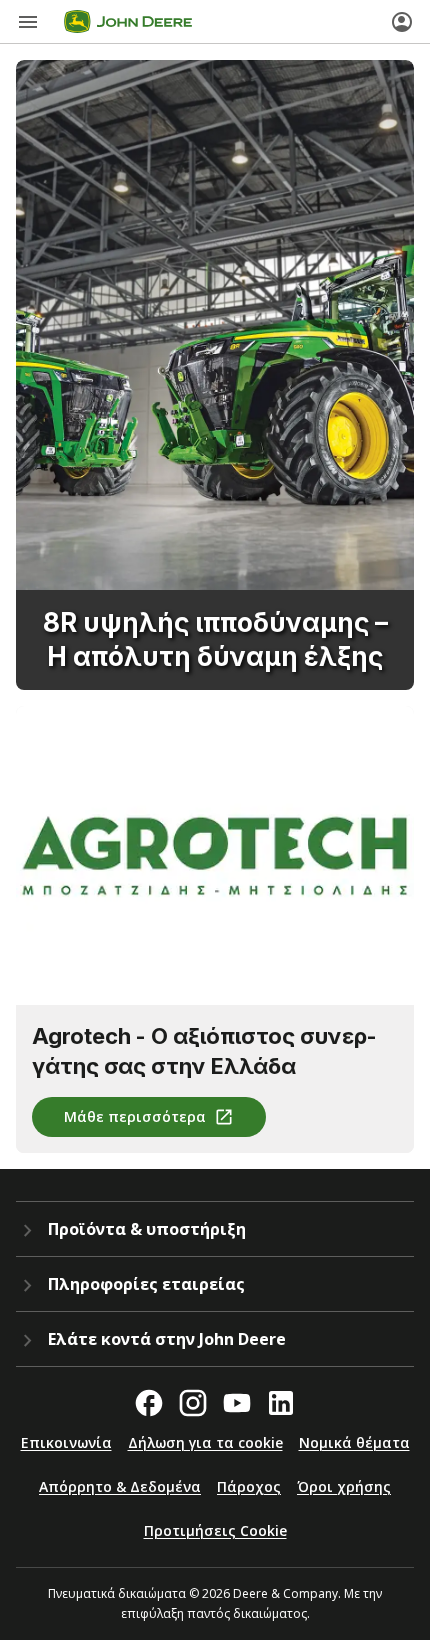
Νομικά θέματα (354, 1442)
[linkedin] (281, 1403)
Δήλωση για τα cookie (205, 1442)
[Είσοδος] (402, 22)
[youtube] (237, 1403)
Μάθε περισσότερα (135, 1116)
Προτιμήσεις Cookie (215, 1530)
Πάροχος (249, 1486)
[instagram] (193, 1403)
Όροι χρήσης (344, 1486)
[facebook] (149, 1403)
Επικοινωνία (66, 1442)
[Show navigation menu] (28, 22)
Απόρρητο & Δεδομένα (120, 1486)
